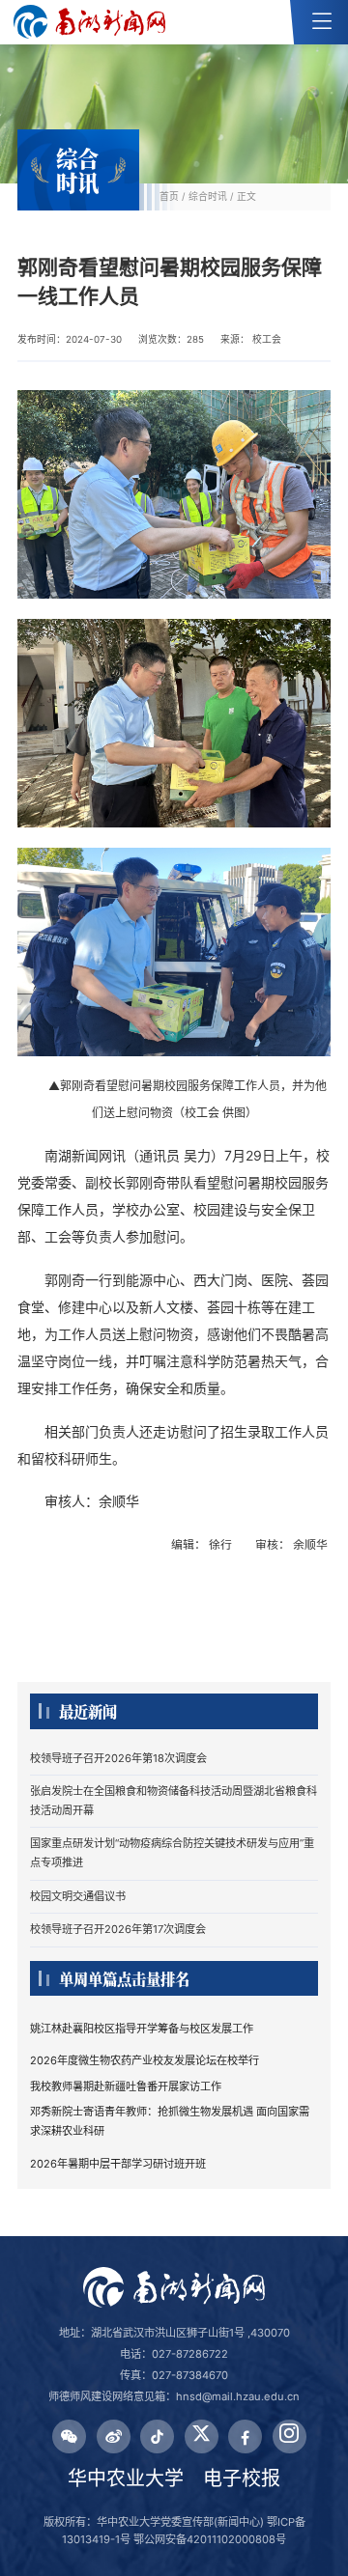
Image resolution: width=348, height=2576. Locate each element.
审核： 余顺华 (293, 1544)
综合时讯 (208, 196)
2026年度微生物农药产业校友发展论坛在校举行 (145, 2060)
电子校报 (242, 2478)
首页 (169, 196)
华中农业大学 (126, 2478)
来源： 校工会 (251, 339)
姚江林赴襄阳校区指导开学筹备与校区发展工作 (142, 2029)
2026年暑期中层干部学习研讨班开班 (118, 2164)
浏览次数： (171, 339)
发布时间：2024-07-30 (70, 339)
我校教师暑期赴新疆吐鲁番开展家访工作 (126, 2086)
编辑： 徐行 (203, 1544)
